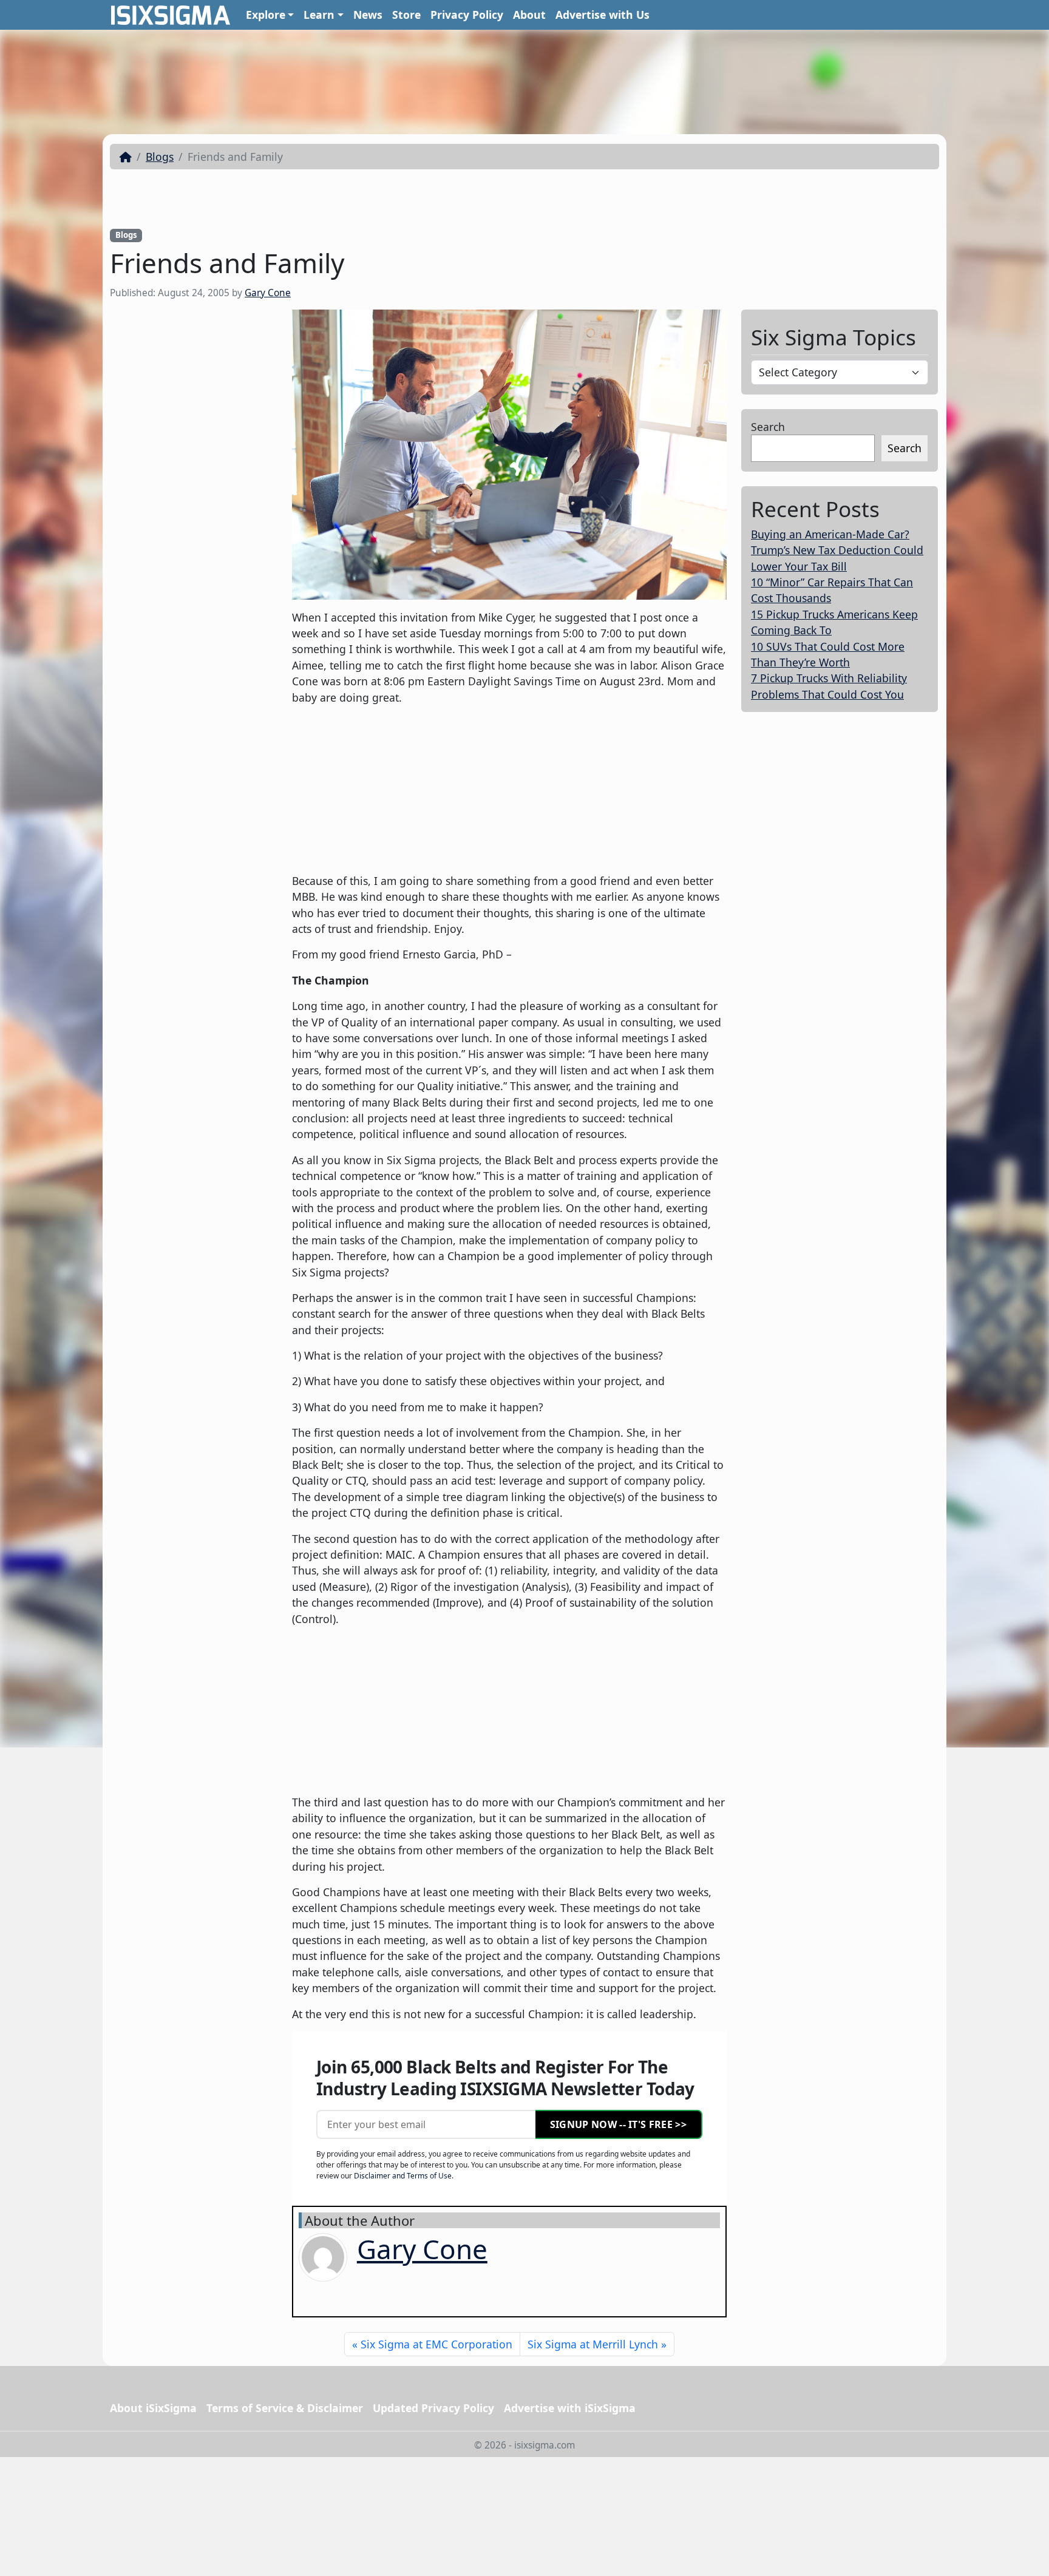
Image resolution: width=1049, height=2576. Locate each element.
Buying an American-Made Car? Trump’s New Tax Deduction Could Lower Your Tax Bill (837, 550)
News (368, 15)
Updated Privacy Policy (433, 2408)
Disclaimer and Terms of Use (403, 2176)
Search (768, 427)
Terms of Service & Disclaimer (285, 2408)
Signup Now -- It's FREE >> (618, 2124)
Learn (319, 15)
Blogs (160, 157)
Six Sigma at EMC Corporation (436, 2344)
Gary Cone (268, 293)
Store (406, 15)
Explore (266, 15)
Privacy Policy (467, 15)
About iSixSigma (153, 2408)
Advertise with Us (603, 15)
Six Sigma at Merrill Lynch (593, 2344)
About (529, 15)
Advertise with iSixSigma (570, 2408)
